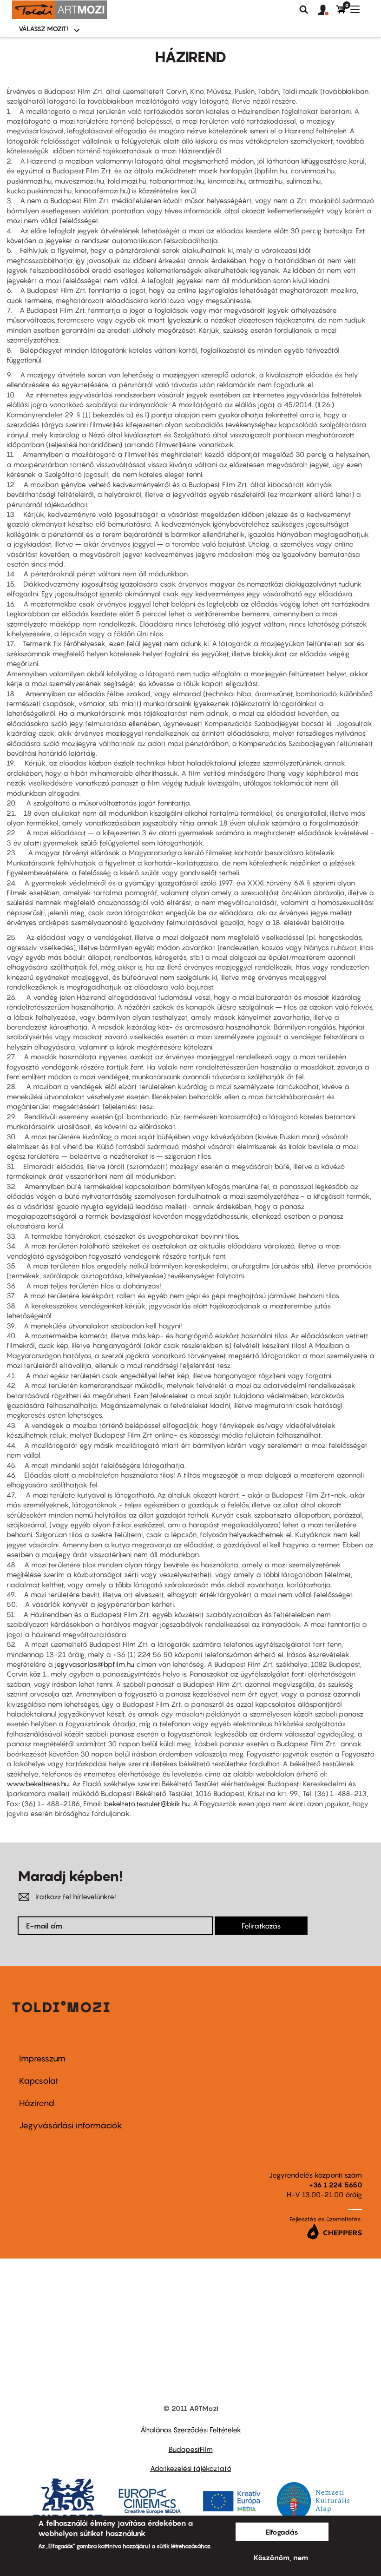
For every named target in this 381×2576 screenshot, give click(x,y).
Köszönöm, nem (281, 2557)
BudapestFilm (191, 2449)
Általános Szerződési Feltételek (191, 2430)
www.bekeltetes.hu (38, 1783)
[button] (327, 10)
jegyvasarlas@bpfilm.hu (95, 1664)
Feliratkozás (261, 1926)
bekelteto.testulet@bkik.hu (147, 1803)
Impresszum (42, 2058)
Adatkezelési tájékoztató (191, 2468)
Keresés (304, 10)
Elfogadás (282, 2532)
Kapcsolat (39, 2081)
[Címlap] (59, 10)
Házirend (37, 2103)
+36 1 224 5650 (335, 2185)
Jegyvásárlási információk (71, 2125)
